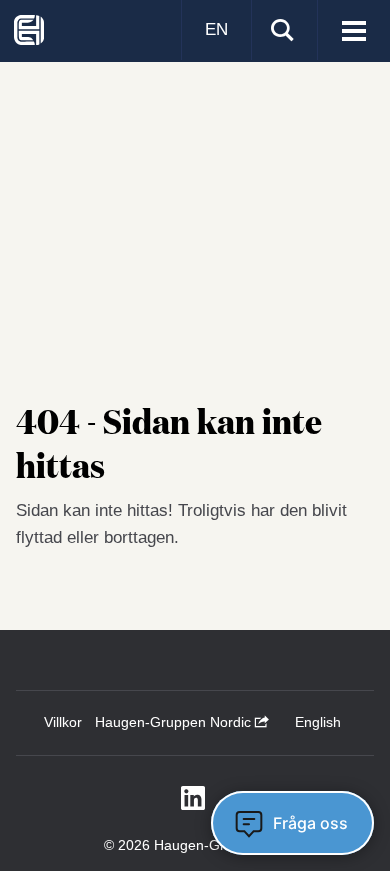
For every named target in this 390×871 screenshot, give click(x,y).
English (318, 722)
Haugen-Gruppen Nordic (175, 722)
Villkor (63, 722)
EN (216, 29)
